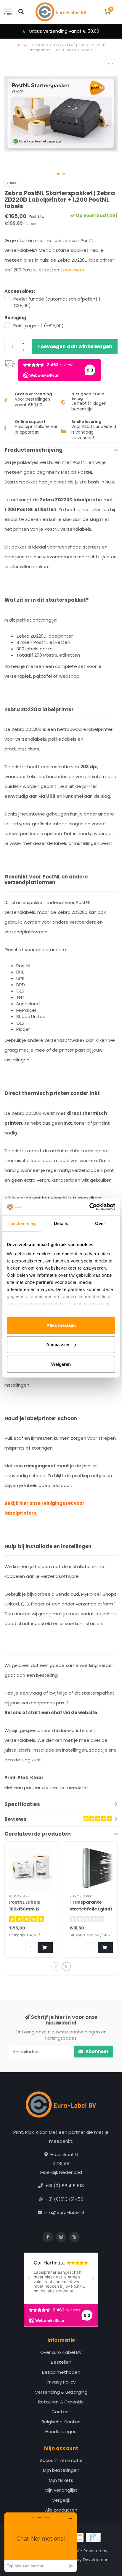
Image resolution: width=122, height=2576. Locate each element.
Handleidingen (61, 2432)
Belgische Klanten (61, 2422)
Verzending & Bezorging (61, 2392)
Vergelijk (61, 2500)
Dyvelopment (97, 2560)
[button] (58, 174)
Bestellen (61, 2362)
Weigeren (61, 1364)
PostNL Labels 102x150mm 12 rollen (25, 1909)
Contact (61, 2412)
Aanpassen (58, 1345)
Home (22, 45)
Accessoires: (20, 291)
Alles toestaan (61, 1325)
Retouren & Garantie (61, 2402)
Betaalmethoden (61, 2372)
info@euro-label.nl (64, 2212)
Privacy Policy (61, 2382)
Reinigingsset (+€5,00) (38, 326)
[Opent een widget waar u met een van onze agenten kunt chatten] (41, 2542)
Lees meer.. (74, 270)
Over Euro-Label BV (61, 2352)
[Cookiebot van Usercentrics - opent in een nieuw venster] (89, 1207)
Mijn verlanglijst (61, 2490)
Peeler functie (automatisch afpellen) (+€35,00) (58, 302)
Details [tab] (61, 1223)
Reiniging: (16, 318)
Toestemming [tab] (22, 1223)
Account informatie (61, 2460)
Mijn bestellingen (61, 2470)
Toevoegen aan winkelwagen (75, 346)
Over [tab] (100, 1223)
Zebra (11, 183)
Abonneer (97, 2051)
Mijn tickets (61, 2480)
